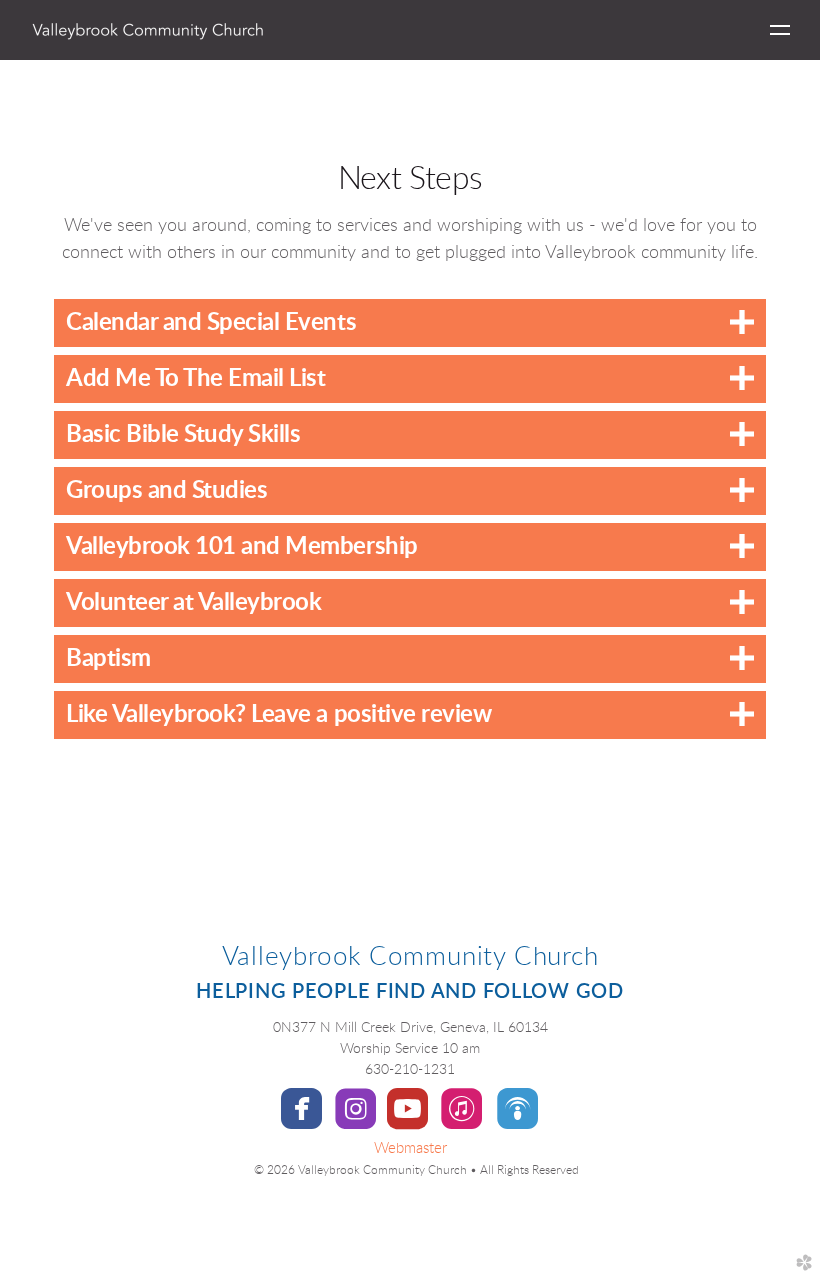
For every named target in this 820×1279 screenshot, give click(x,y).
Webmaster (410, 1148)
